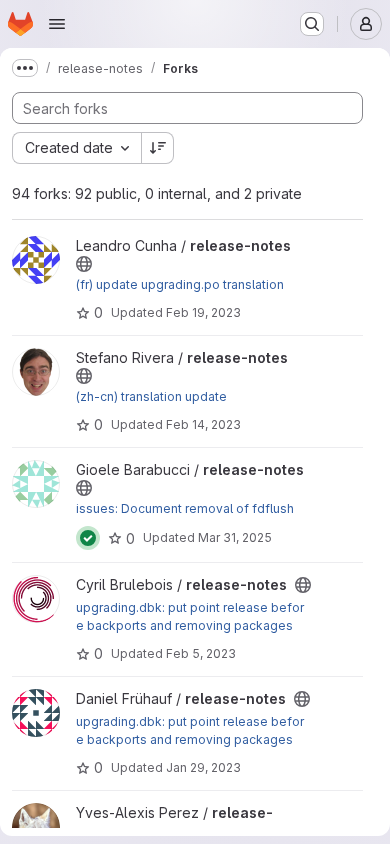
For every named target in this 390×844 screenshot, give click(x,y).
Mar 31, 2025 (235, 537)
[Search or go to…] (312, 24)
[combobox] (76, 148)
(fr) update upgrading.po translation (180, 284)
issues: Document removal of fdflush (185, 508)
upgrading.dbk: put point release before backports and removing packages (190, 616)
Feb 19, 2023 (203, 312)
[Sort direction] (158, 148)
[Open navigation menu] (57, 24)
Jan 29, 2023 (203, 767)
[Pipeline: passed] (88, 538)
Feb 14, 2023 (203, 424)
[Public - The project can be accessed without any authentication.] (84, 264)
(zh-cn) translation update (151, 396)
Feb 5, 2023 (201, 653)
